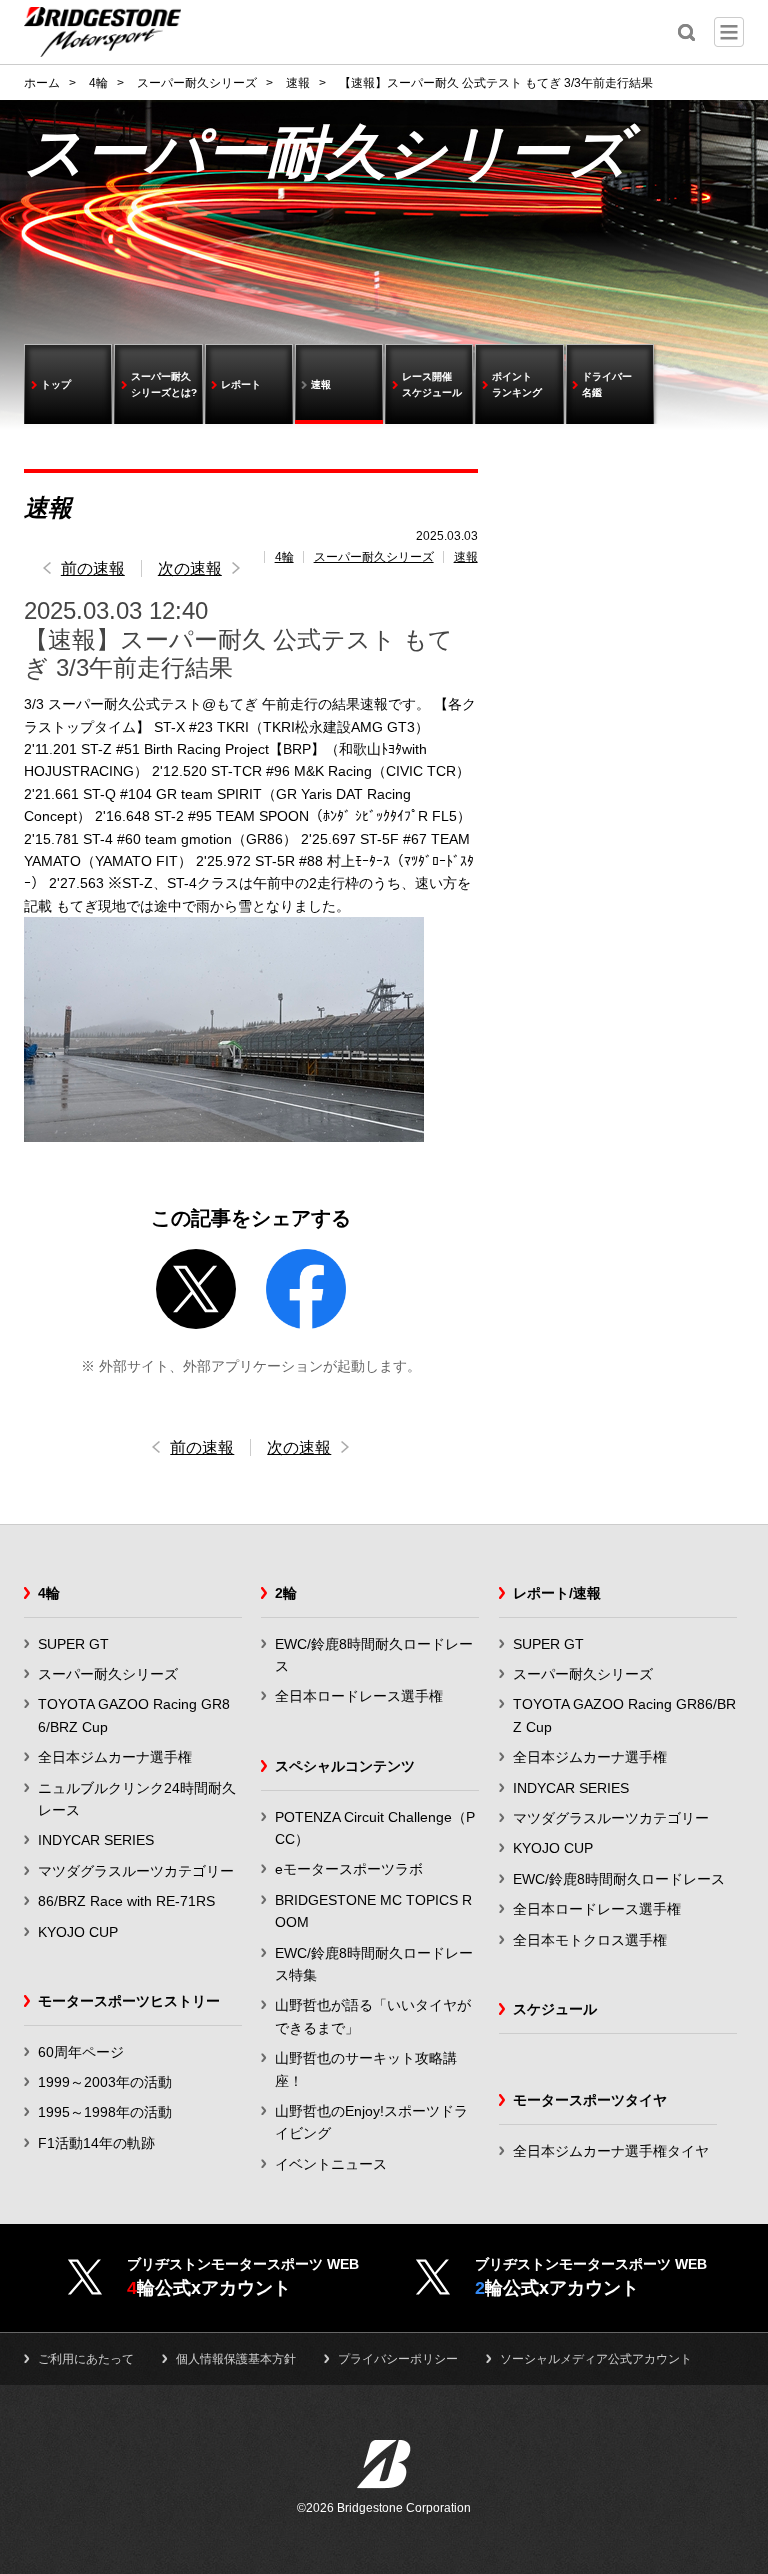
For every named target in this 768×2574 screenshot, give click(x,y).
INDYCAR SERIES (96, 1840)
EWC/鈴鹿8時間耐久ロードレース (619, 1879)
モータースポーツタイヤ (590, 2100)
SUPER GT (73, 1644)
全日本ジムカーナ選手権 (115, 1757)
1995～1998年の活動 (105, 2112)
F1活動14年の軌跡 (96, 2143)
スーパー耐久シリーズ (374, 557)
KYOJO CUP (78, 1932)
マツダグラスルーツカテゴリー (136, 1871)
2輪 (286, 1593)
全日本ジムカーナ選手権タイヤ (611, 2151)
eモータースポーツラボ (349, 1869)
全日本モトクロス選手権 (590, 1940)
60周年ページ (81, 2052)
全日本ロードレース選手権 (359, 1696)
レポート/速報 (557, 1593)
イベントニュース (331, 2164)
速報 (466, 557)
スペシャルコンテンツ (345, 1766)
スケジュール (555, 2009)
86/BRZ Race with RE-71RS (126, 1901)
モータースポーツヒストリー (129, 2001)
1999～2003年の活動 (105, 2082)
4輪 (284, 557)
